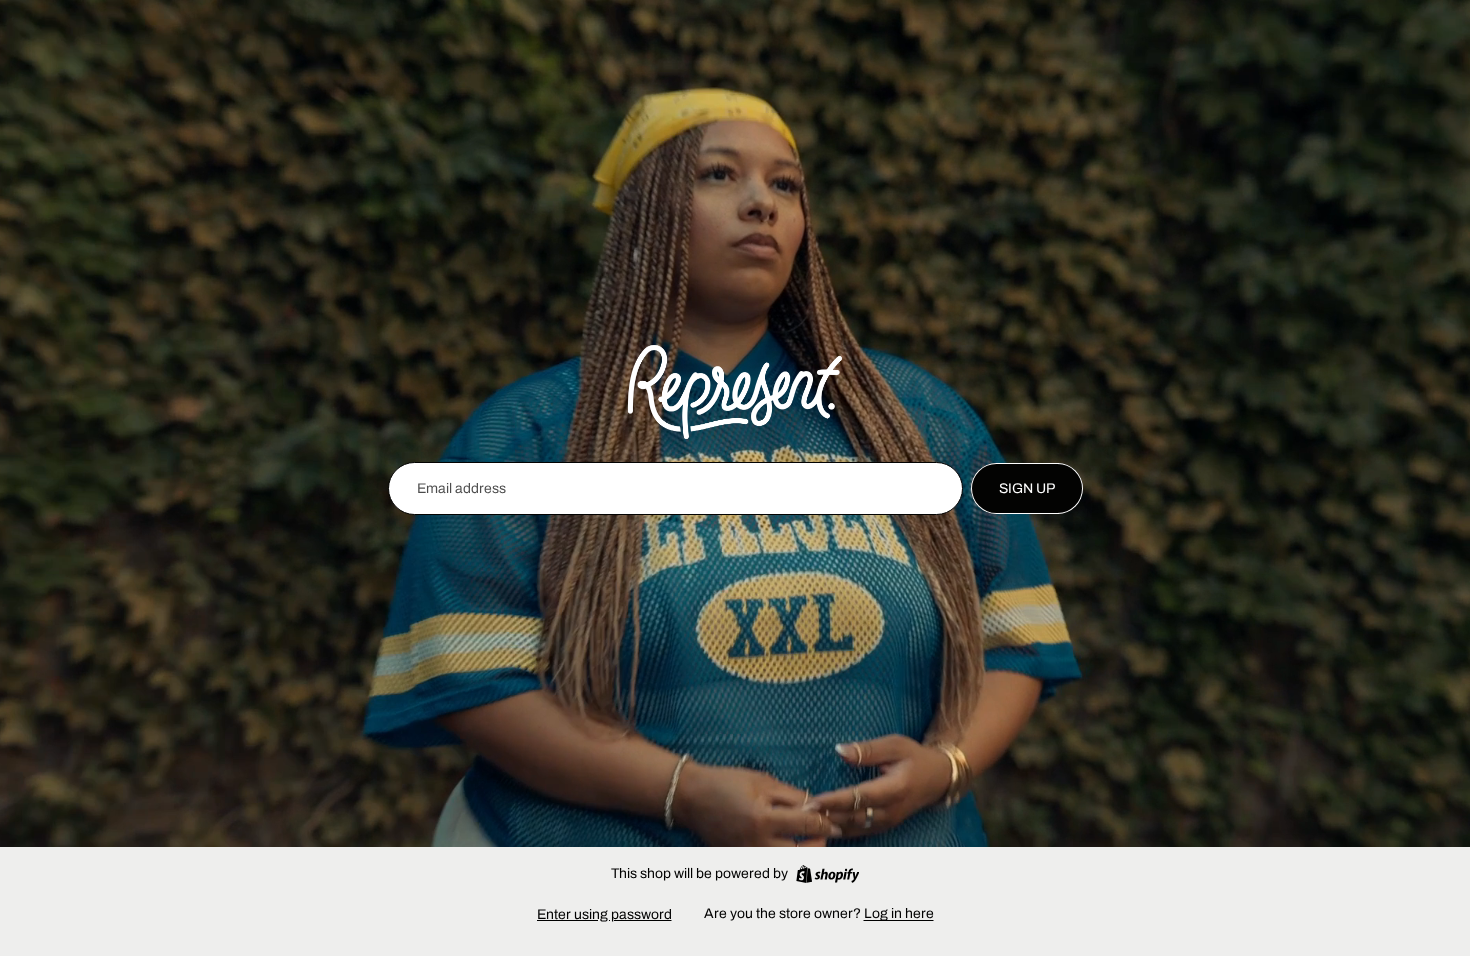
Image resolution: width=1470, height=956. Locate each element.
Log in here (899, 913)
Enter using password (604, 914)
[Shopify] (827, 874)
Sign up (1027, 488)
